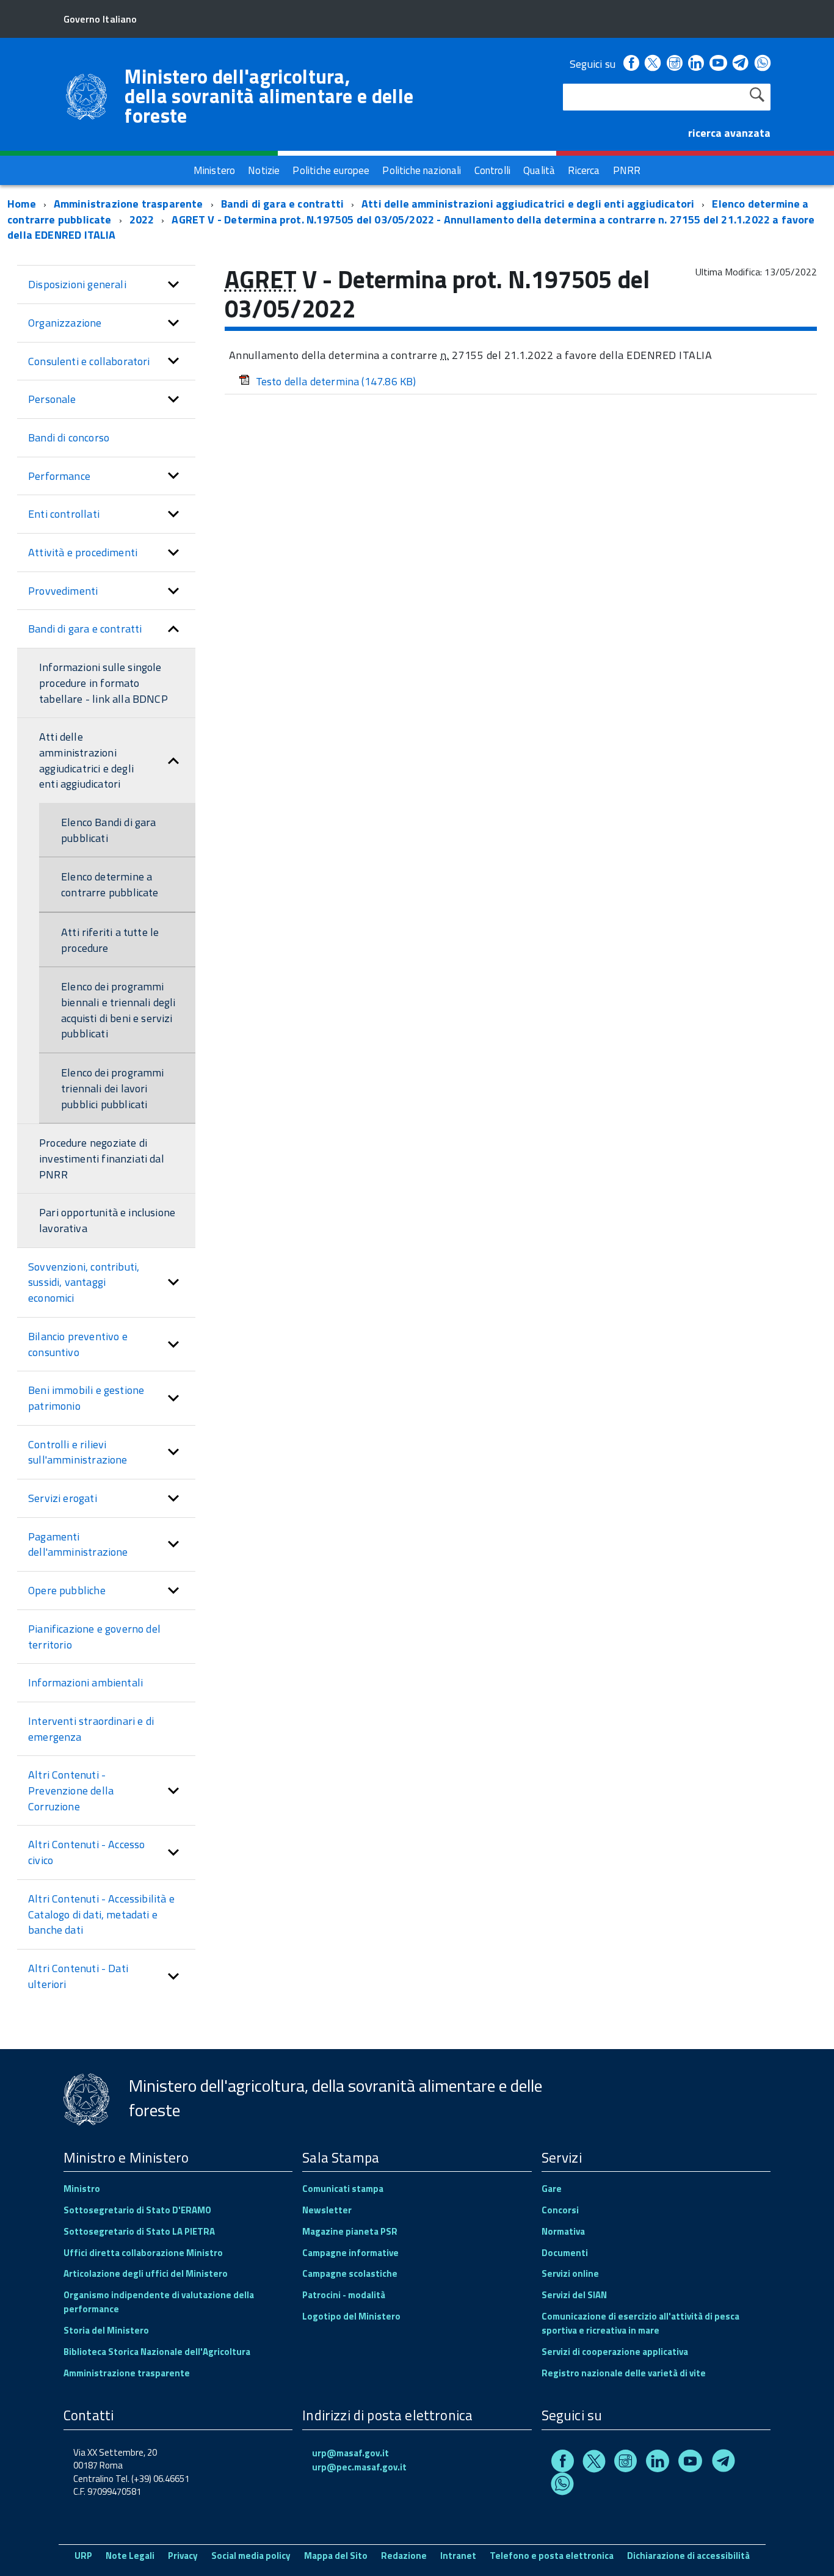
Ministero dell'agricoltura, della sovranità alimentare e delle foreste (269, 96)
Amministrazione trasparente (129, 204)
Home (22, 204)
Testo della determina (336, 381)
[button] (173, 285)
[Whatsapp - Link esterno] (763, 64)
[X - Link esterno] (653, 64)
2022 (142, 220)
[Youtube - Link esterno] (718, 64)
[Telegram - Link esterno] (741, 64)
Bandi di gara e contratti (283, 204)
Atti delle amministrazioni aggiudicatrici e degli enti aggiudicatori (528, 204)
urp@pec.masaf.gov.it (359, 2467)
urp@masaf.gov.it (350, 2453)
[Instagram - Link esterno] (675, 64)
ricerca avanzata (729, 133)
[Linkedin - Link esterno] (696, 64)
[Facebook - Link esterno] (631, 64)
